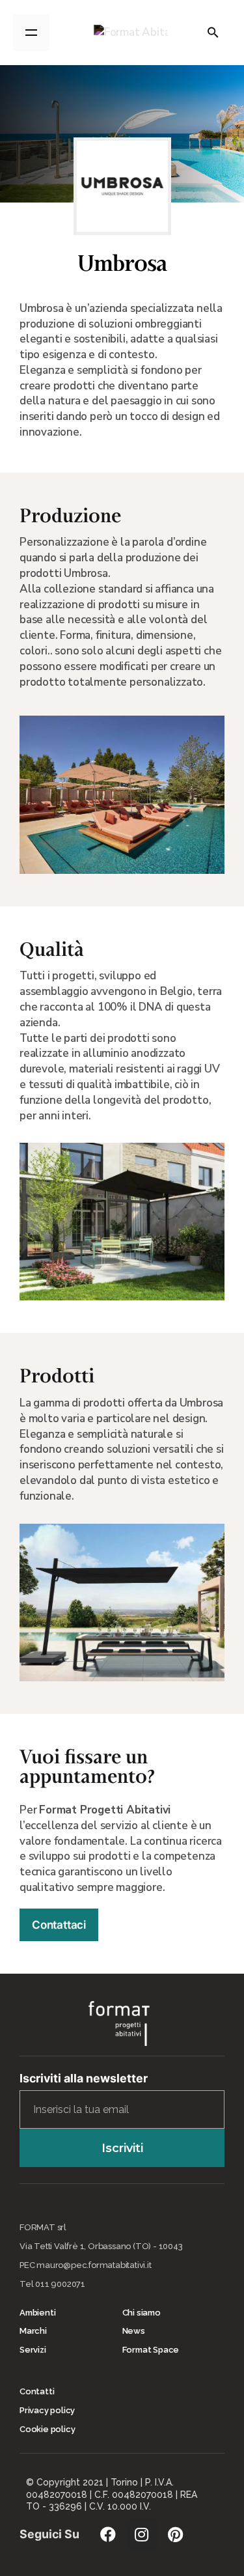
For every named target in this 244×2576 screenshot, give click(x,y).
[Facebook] (108, 2534)
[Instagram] (142, 2534)
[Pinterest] (176, 2534)
